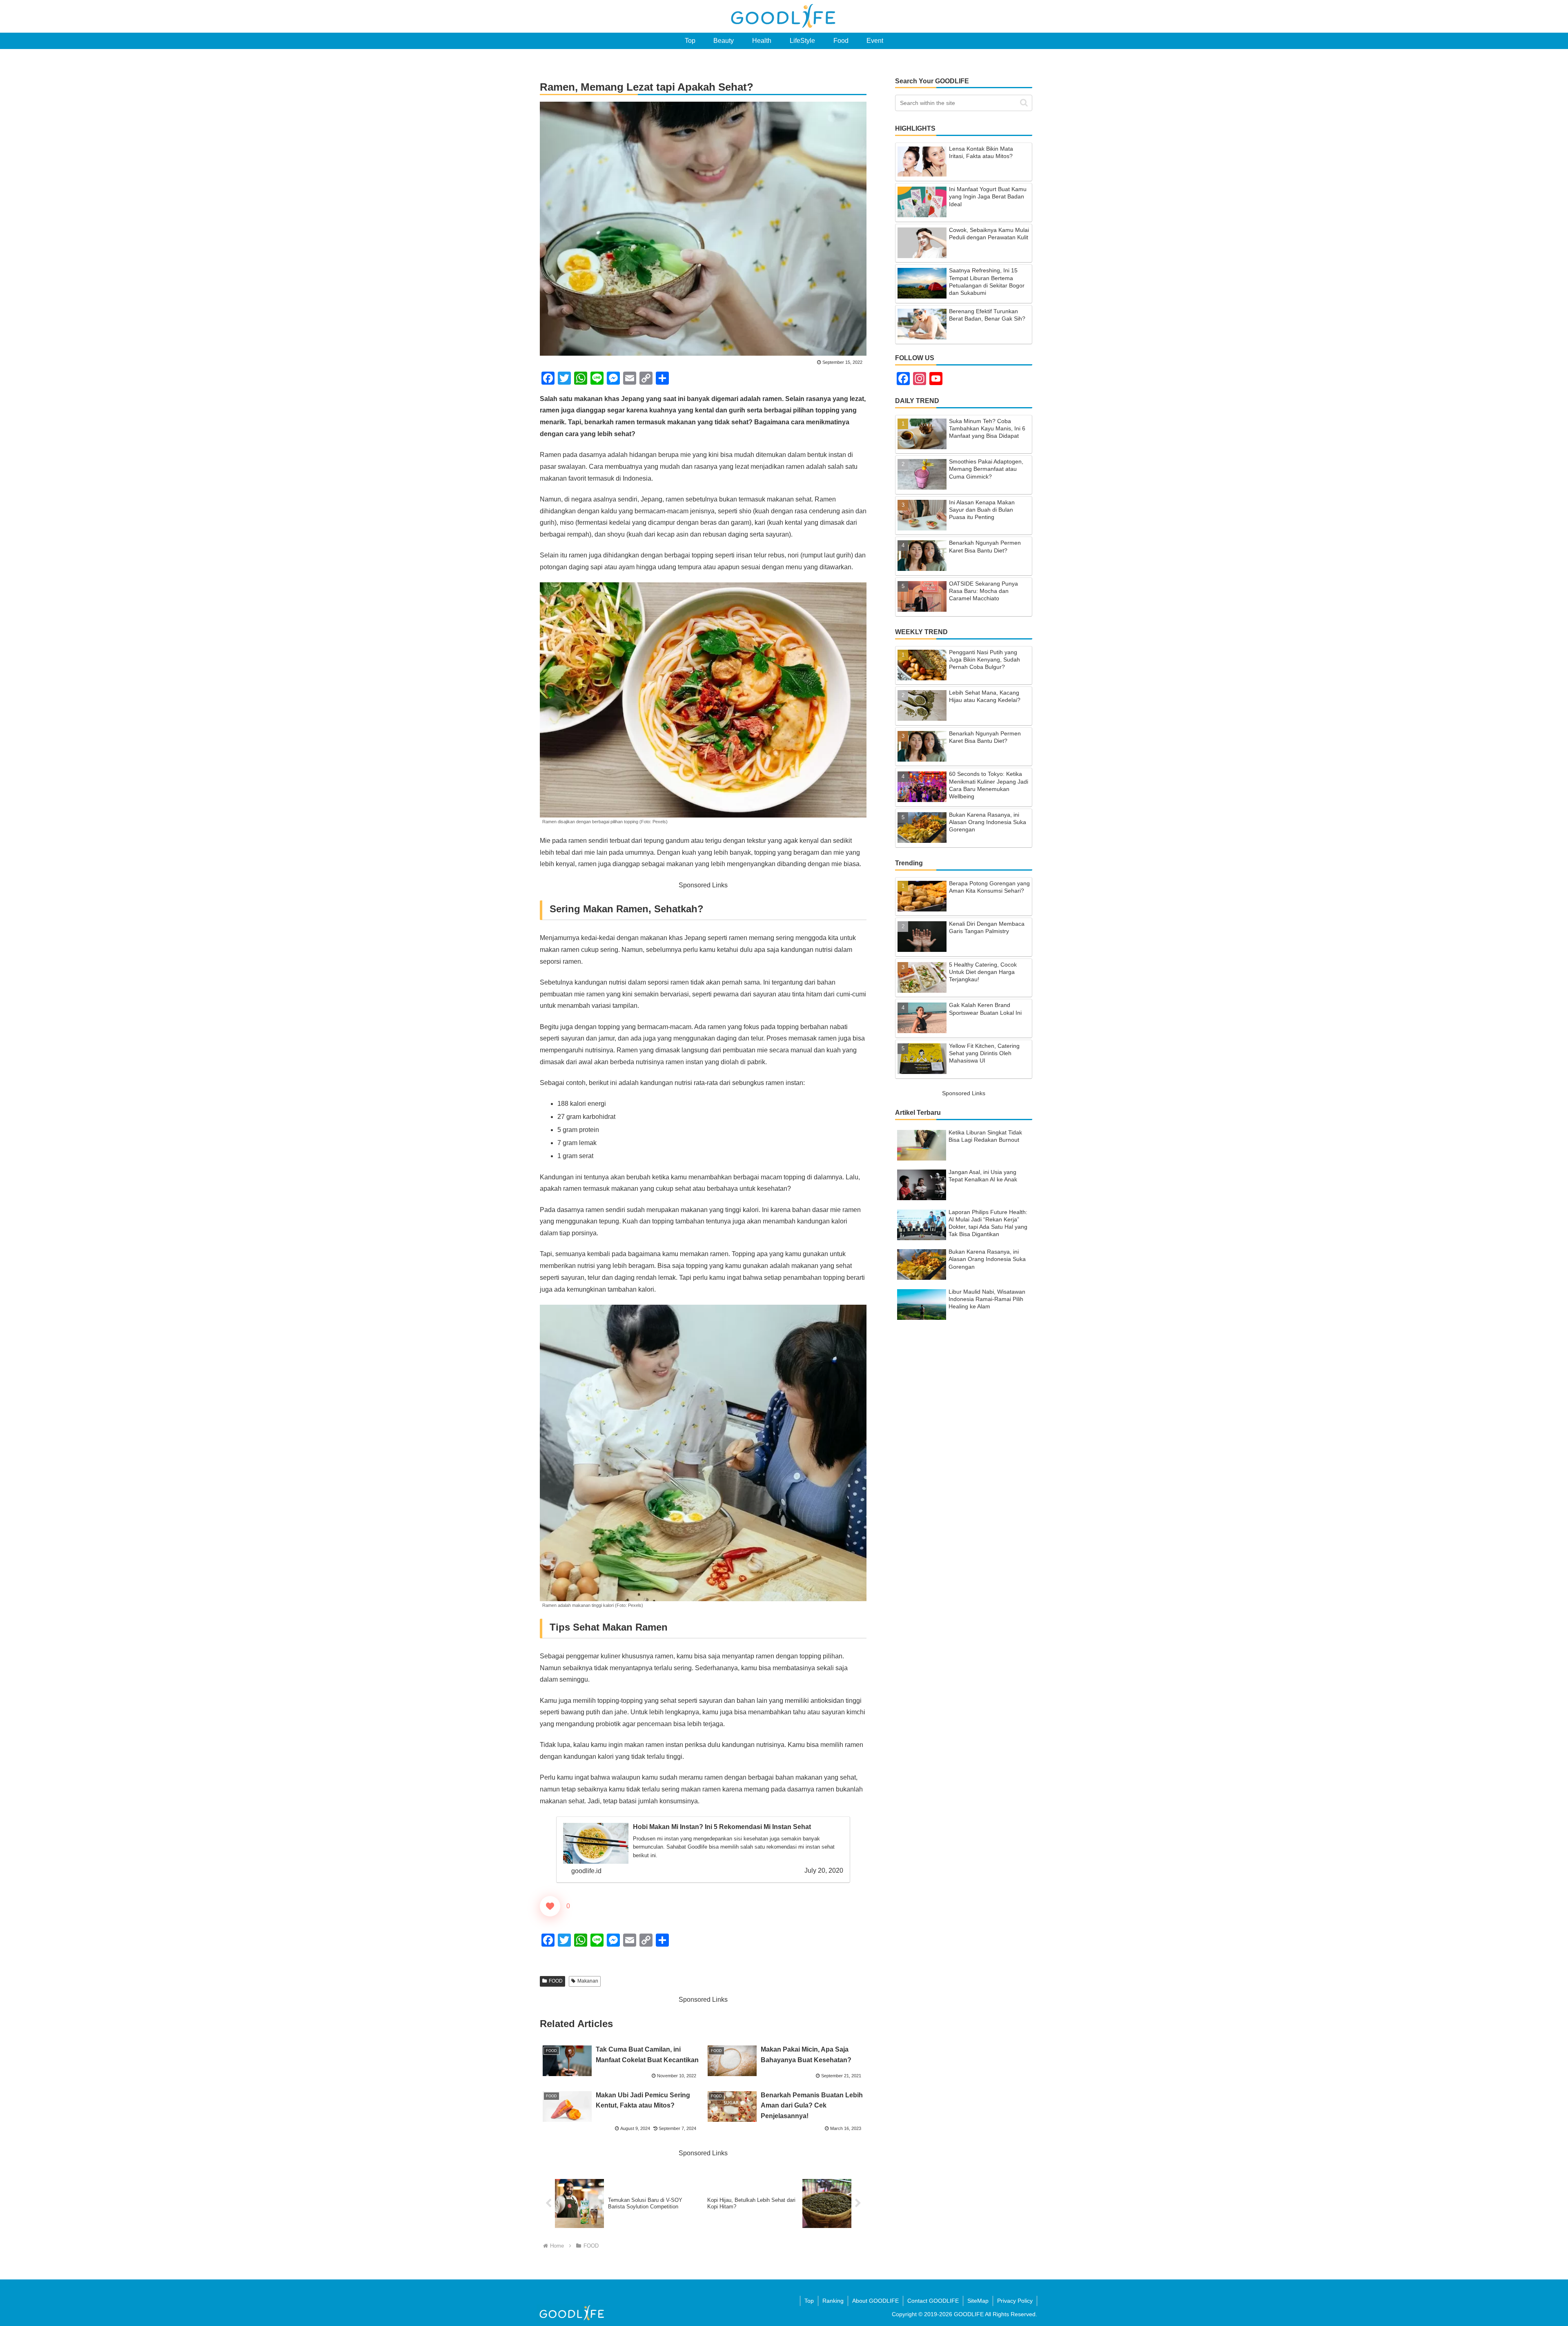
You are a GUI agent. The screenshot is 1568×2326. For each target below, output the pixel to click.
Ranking (833, 2301)
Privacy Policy (1015, 2301)
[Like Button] (550, 1906)
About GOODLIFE (875, 2301)
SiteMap (978, 2301)
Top (809, 2301)
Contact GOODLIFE (933, 2301)
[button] (1024, 103)
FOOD (556, 1981)
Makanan (588, 1981)
